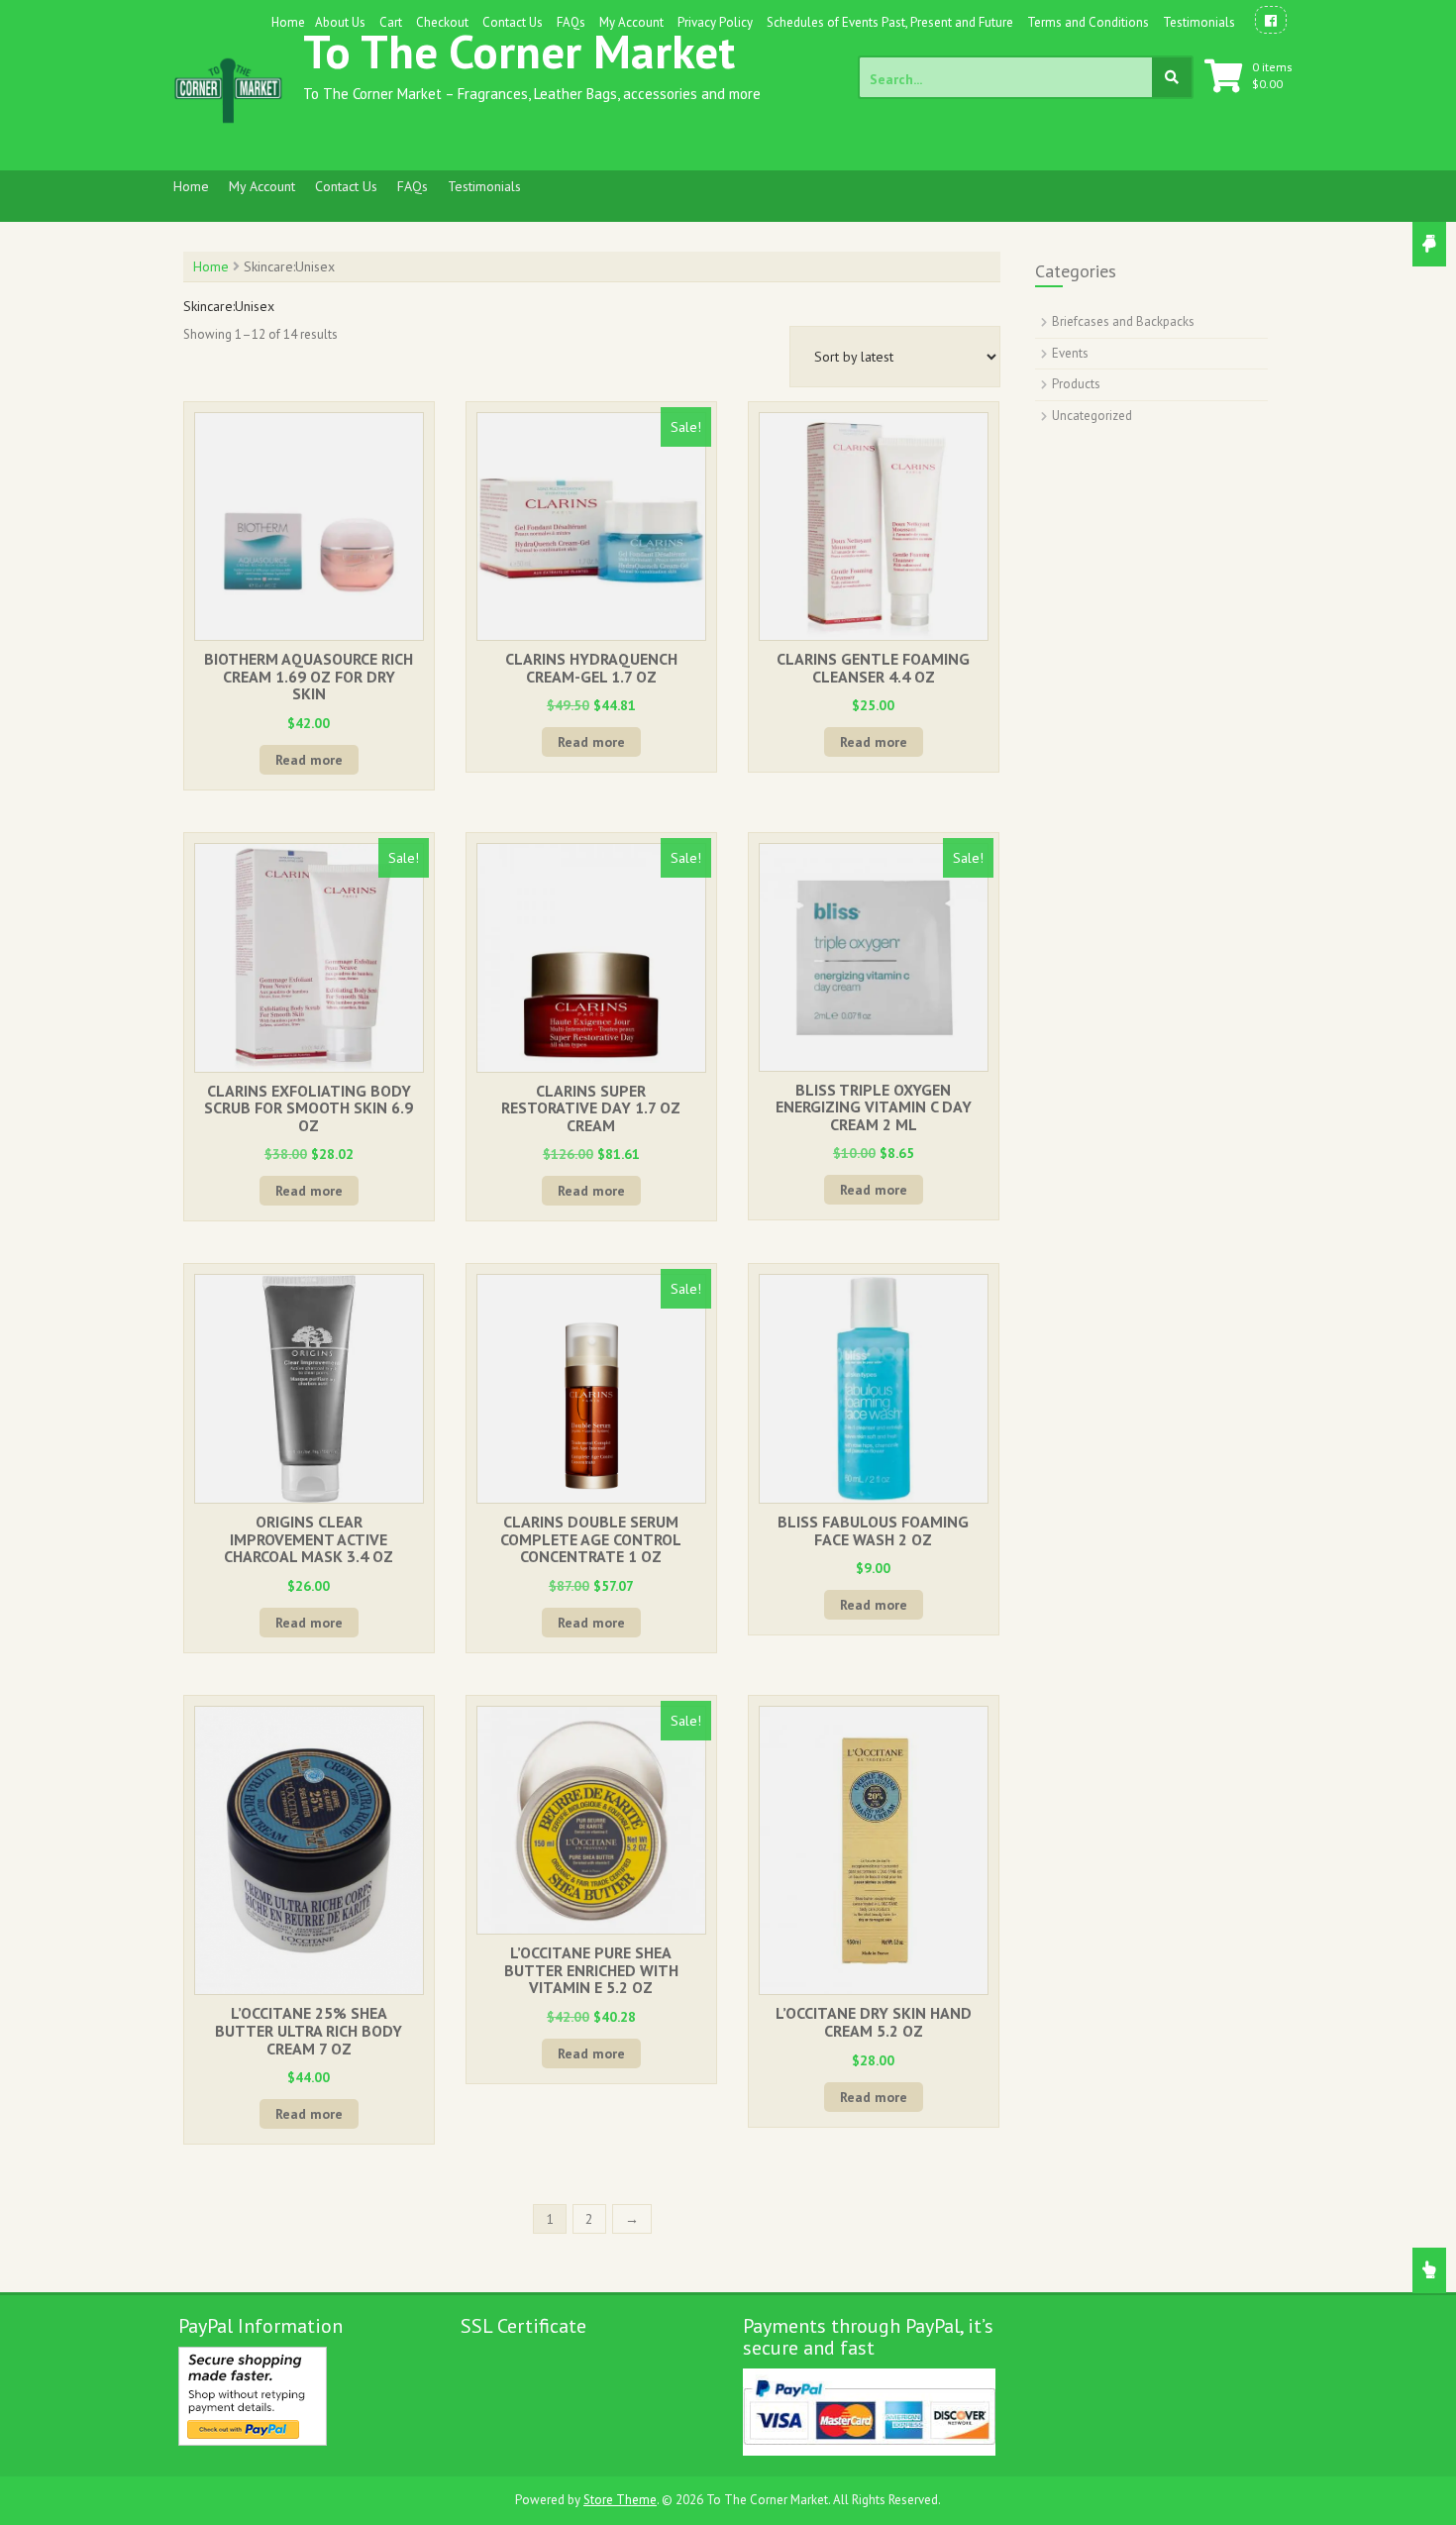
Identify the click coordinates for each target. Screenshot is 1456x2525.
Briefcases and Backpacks (1123, 321)
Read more (309, 760)
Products (1076, 384)
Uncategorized (1092, 416)
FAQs (571, 22)
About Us (340, 22)
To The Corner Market (519, 51)
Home (288, 22)
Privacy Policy (715, 22)
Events (1070, 353)
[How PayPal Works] (253, 2395)
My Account (631, 22)
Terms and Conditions (1088, 22)
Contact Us (513, 22)
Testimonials (1199, 22)
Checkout (442, 22)
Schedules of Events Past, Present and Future (890, 22)
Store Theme (620, 2500)
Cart (391, 22)
